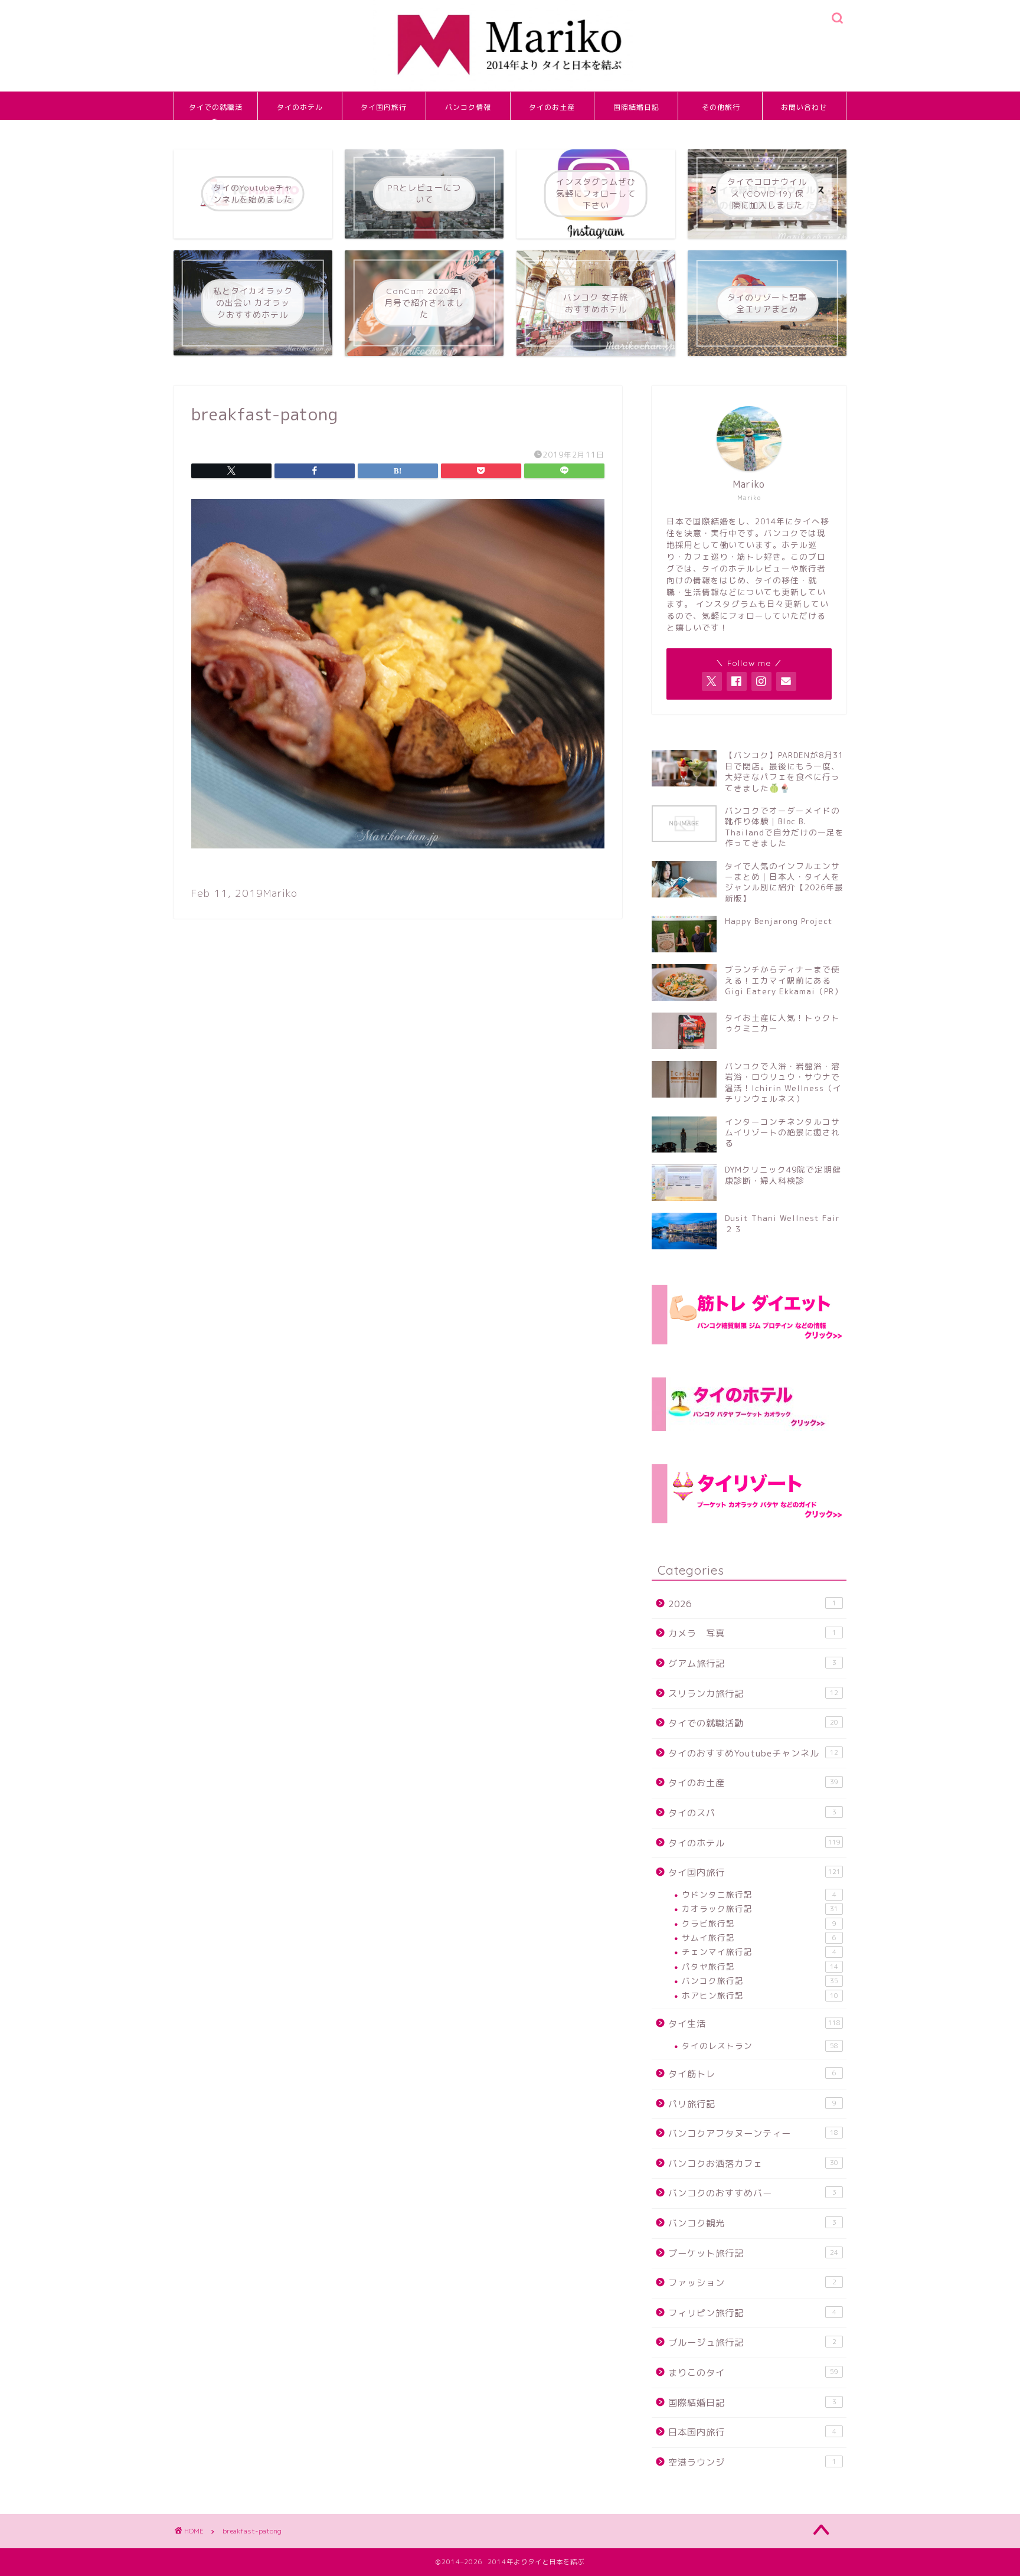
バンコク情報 (468, 107)
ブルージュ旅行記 (752, 2342)
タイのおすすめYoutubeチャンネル (753, 1753)
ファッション (752, 2283)
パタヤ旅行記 (760, 1966)
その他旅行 (721, 107)
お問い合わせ (804, 107)
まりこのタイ (753, 2373)
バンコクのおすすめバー (752, 2193)
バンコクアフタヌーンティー (753, 2133)
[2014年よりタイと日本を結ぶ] (510, 89)
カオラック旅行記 (760, 1909)
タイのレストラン (760, 2046)
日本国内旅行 (752, 2432)
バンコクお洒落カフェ (753, 2164)
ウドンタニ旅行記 (759, 1894)
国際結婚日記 (636, 107)
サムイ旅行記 (759, 1937)
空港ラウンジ (752, 2462)
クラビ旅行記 (759, 1923)
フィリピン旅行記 (752, 2313)
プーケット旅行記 (753, 2253)
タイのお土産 (552, 107)
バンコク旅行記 (760, 1981)
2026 (752, 1604)
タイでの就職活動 (216, 111)
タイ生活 (754, 2024)
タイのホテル (300, 107)
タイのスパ (752, 1813)
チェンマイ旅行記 (759, 1952)
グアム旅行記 (752, 1664)
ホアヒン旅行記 (760, 1995)
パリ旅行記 (752, 2104)
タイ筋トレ (752, 2074)
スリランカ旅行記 (753, 1694)
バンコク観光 (752, 2223)
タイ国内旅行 (384, 107)
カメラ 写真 (752, 1633)
